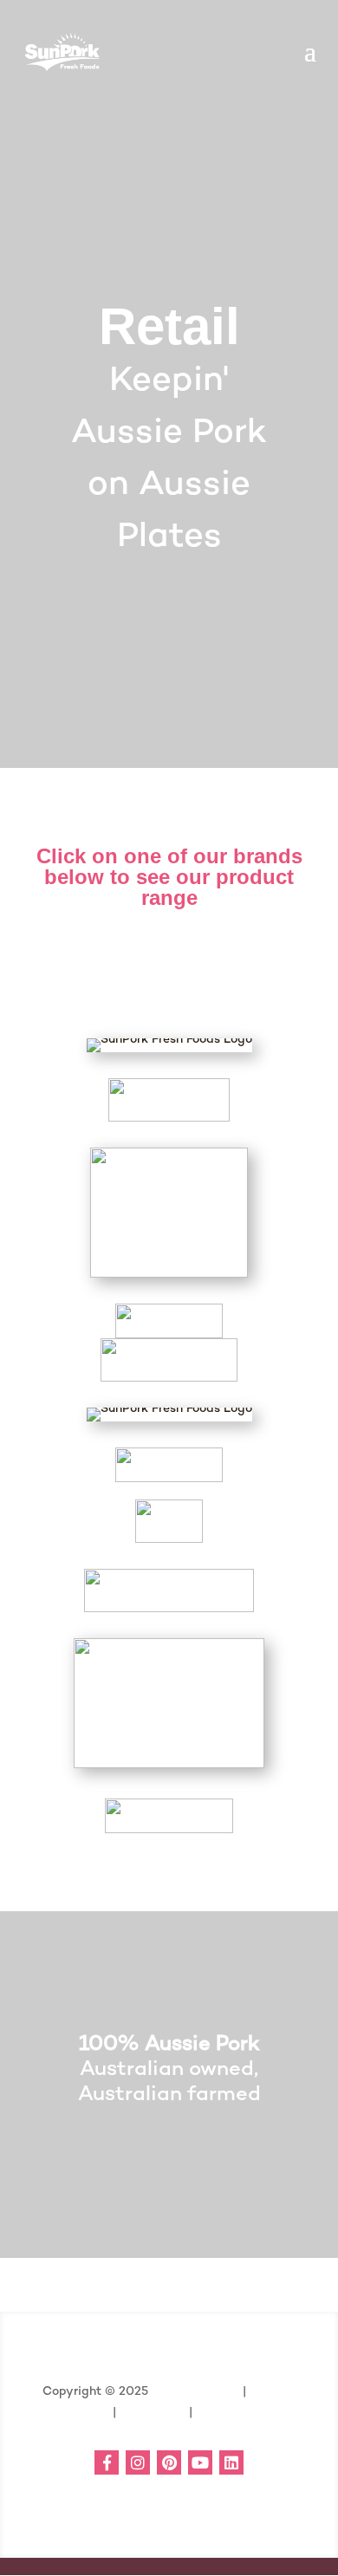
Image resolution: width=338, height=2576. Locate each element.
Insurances (151, 2411)
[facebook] (107, 2462)
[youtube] (200, 2462)
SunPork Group (195, 2391)
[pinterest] (169, 2462)
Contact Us (229, 2411)
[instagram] (138, 2462)
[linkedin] (231, 2462)
